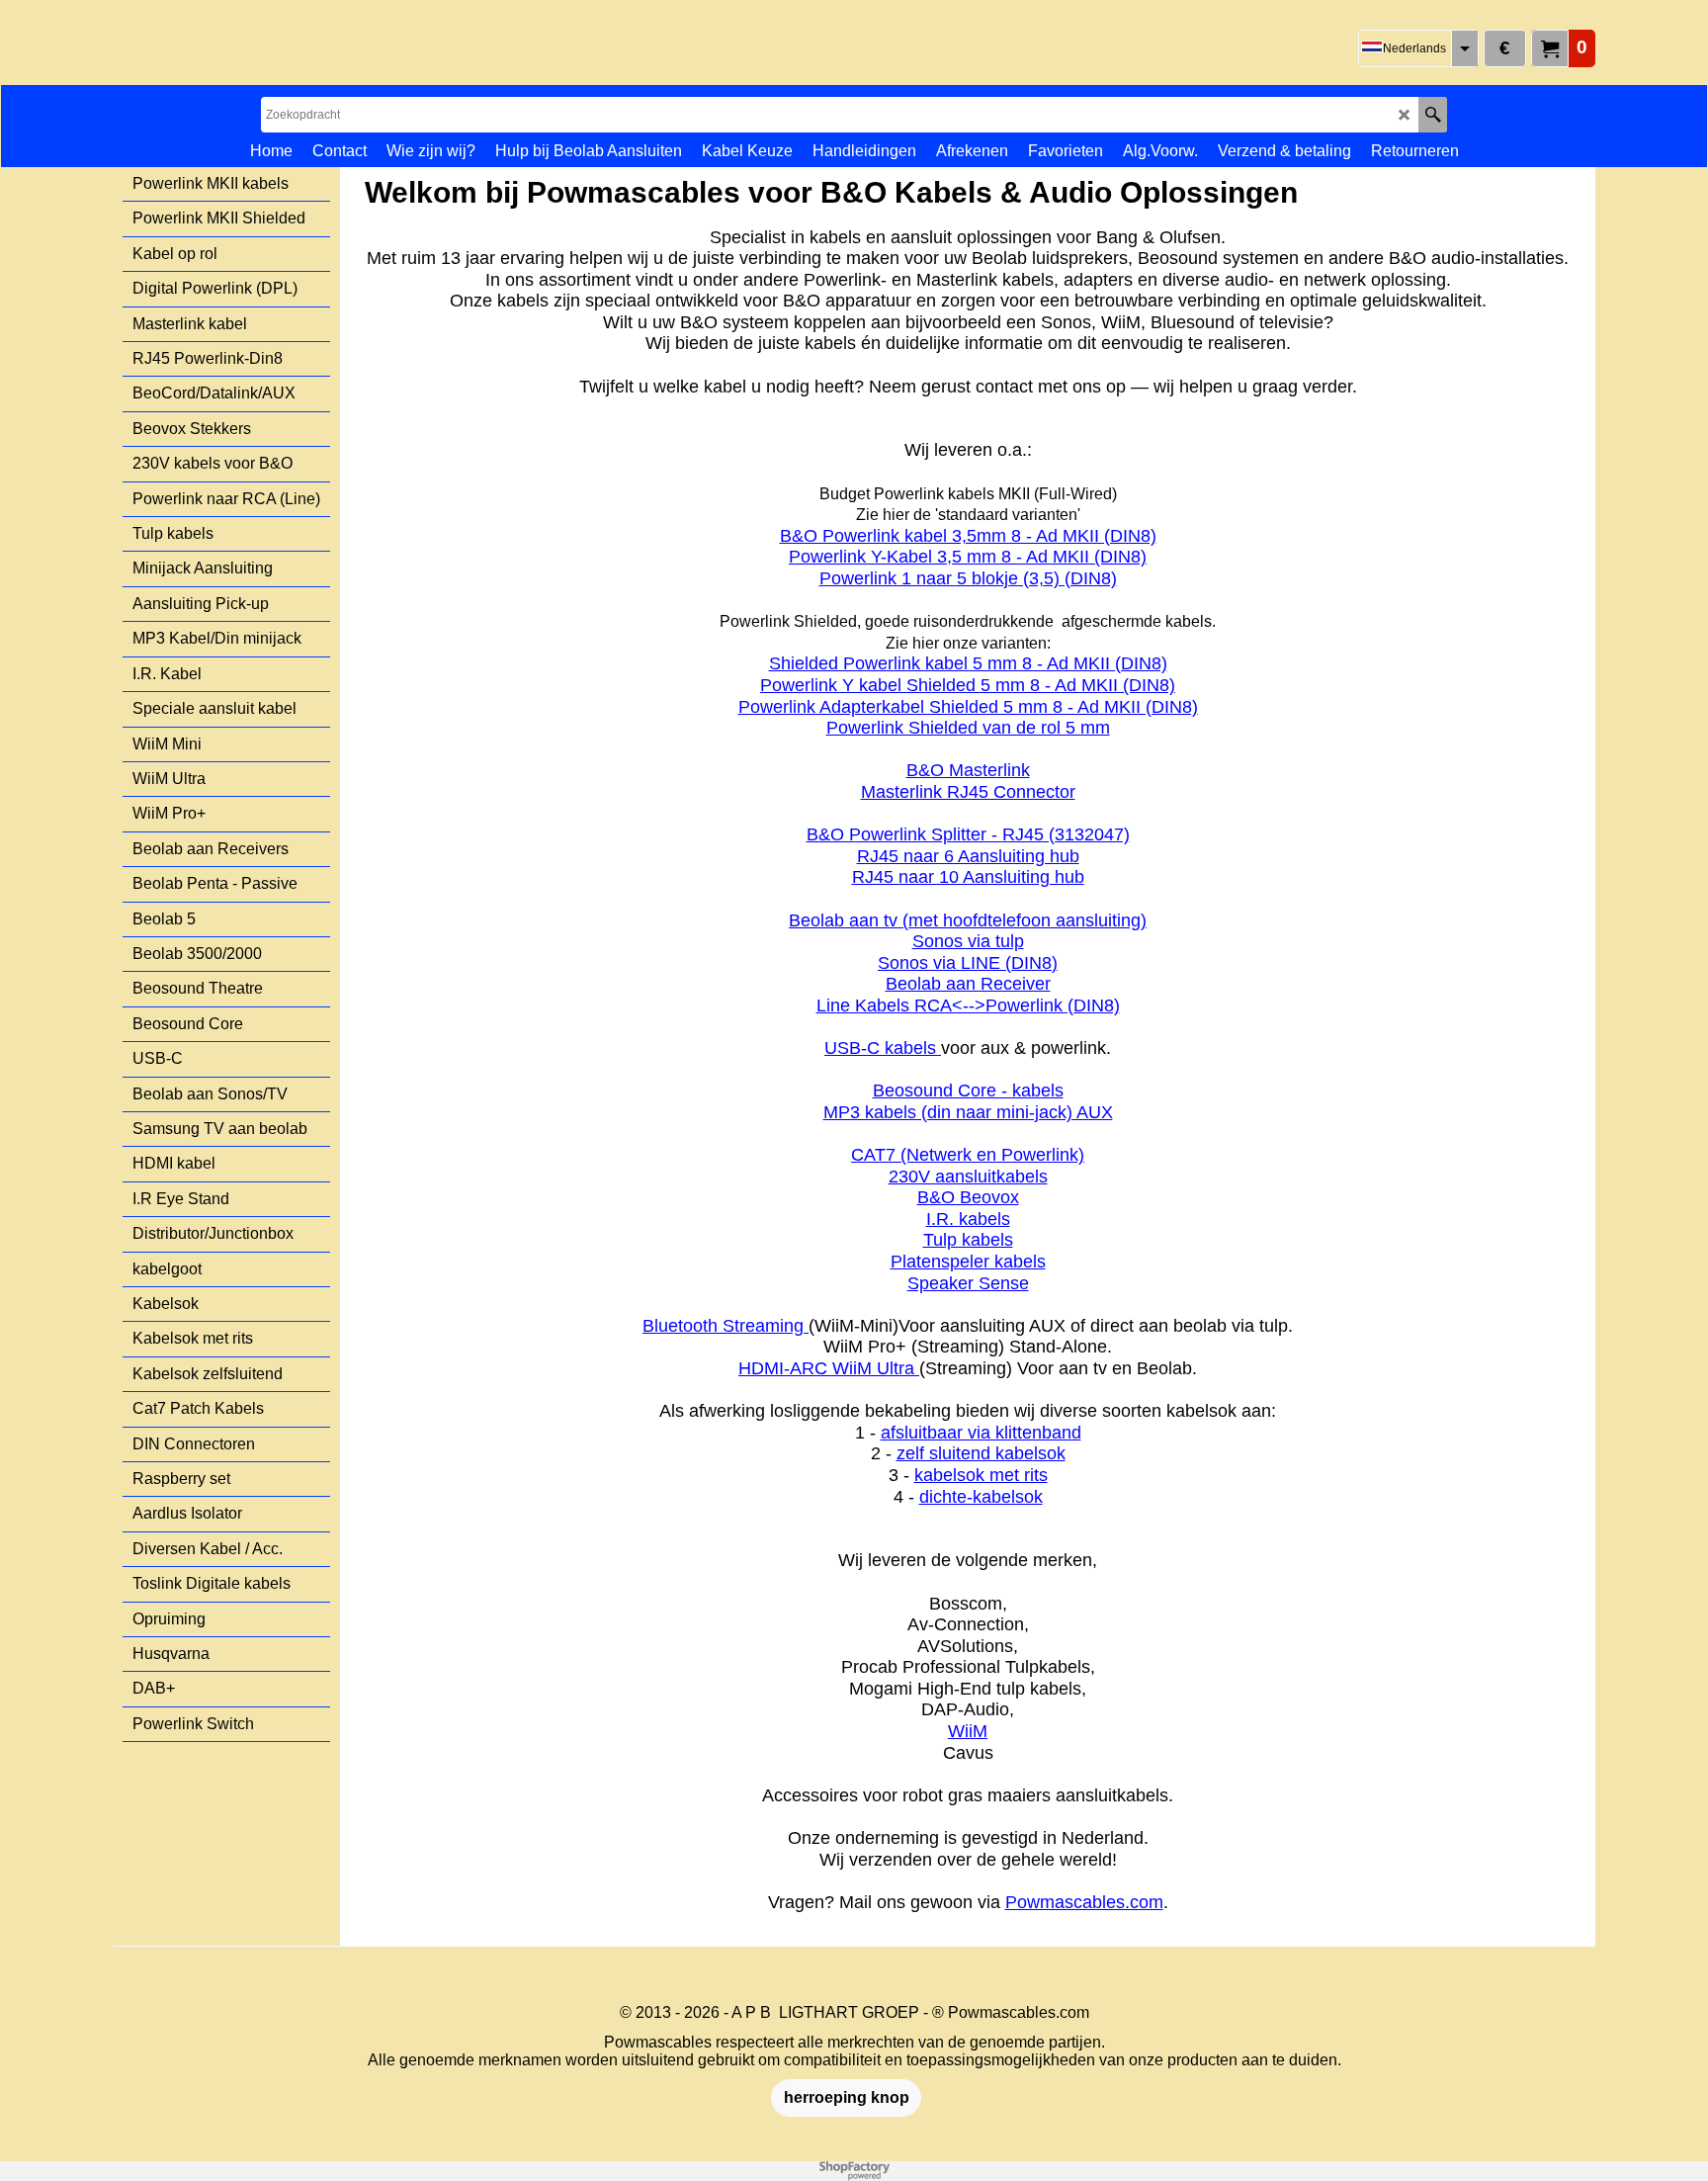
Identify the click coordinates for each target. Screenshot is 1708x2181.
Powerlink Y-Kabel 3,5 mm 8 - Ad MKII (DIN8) (968, 557)
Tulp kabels (968, 1240)
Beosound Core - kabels (968, 1090)
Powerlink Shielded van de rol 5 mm (968, 728)
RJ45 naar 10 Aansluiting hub (968, 877)
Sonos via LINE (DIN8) (968, 963)
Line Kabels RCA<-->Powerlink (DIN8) (968, 1005)
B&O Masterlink (968, 770)
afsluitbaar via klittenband (981, 1433)
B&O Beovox (968, 1197)
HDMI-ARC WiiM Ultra (829, 1368)
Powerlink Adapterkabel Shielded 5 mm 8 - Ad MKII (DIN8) (968, 707)
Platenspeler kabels (968, 1262)
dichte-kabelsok (981, 1497)
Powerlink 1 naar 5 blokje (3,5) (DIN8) (968, 578)
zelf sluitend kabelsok (981, 1453)
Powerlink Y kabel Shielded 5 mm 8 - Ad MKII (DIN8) (968, 685)
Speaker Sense (968, 1283)
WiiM (968, 1731)
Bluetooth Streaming (726, 1326)
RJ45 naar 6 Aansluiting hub (968, 856)
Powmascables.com (1084, 1902)
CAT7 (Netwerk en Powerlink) (968, 1155)
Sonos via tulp (968, 941)
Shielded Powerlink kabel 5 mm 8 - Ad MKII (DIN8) (968, 663)
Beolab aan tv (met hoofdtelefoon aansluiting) (968, 920)
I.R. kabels (968, 1219)
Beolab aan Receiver (968, 984)
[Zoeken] (1433, 115)
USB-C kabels (883, 1048)
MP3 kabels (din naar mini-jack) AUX (968, 1112)
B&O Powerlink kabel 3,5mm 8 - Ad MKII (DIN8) (968, 536)
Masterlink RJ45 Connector (968, 792)
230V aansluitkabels (968, 1177)
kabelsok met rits (981, 1475)
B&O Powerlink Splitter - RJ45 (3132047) (968, 834)
